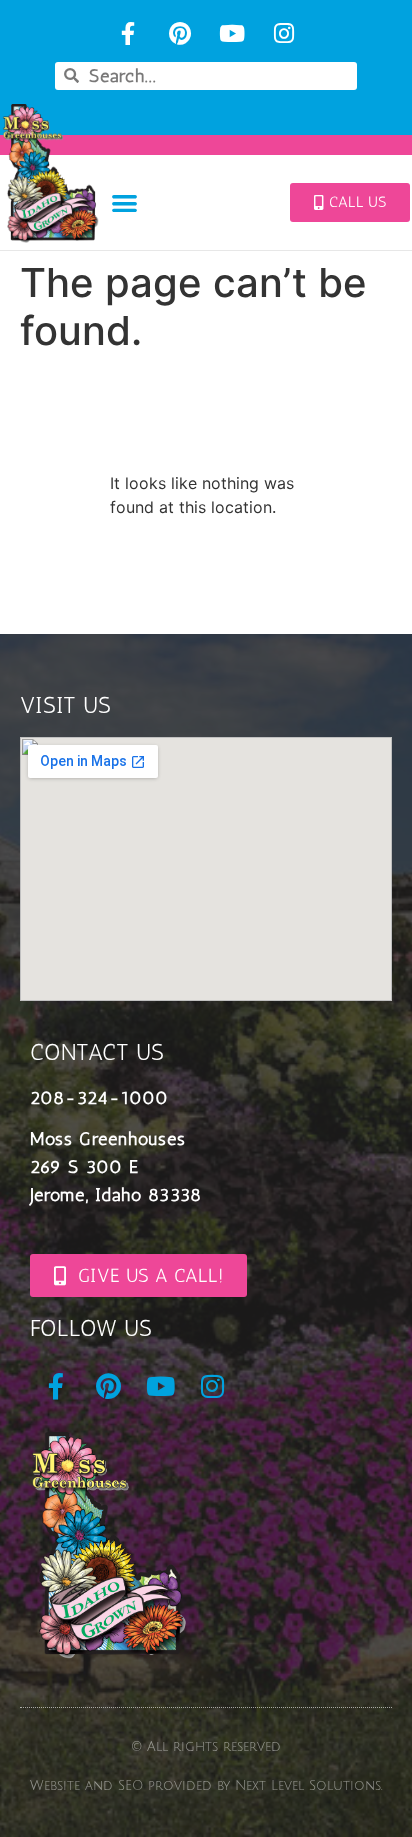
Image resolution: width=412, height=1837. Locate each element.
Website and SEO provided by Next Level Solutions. (206, 1786)
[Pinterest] (180, 33)
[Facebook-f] (128, 33)
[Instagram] (283, 33)
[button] (124, 202)
